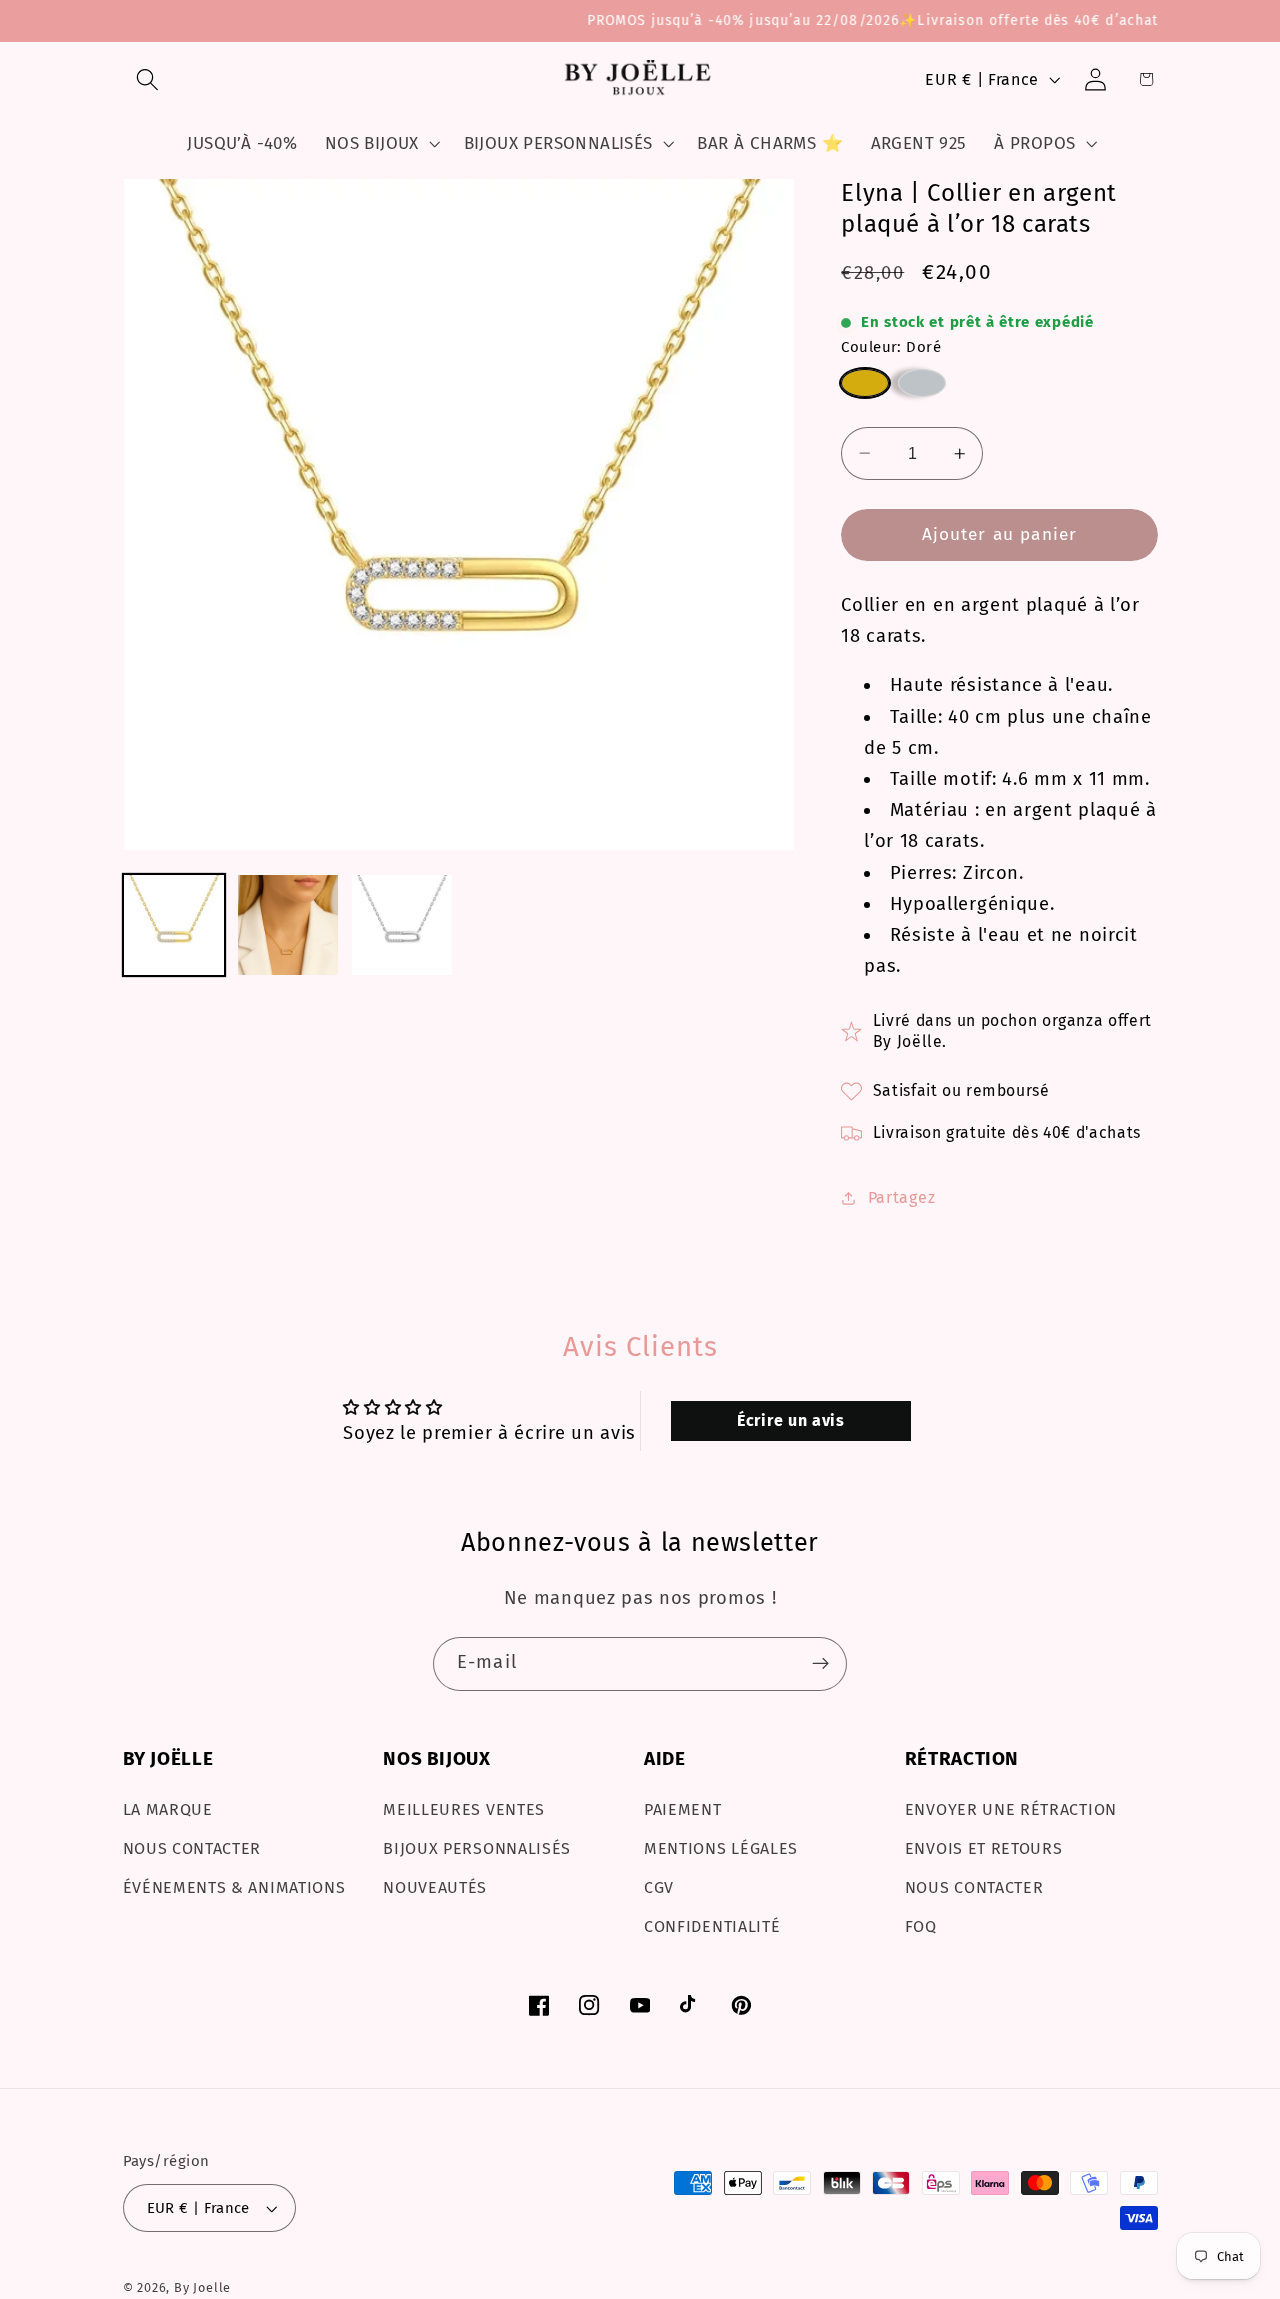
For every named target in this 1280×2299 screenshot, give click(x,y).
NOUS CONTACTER (192, 1848)
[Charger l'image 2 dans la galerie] (288, 925)
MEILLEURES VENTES (464, 1809)
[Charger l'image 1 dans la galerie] (174, 925)
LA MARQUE (168, 1809)
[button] (148, 79)
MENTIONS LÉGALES (721, 1848)
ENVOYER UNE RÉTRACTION (1011, 1809)
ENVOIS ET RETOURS (984, 1848)
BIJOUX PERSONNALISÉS (477, 1848)
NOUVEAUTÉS (435, 1887)
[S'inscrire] (820, 1664)
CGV (659, 1887)
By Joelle (202, 2287)
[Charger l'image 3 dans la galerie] (402, 925)
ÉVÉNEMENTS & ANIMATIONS (234, 1887)
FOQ (921, 1926)
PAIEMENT (683, 1809)
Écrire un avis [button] (791, 1420)
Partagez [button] (901, 1197)
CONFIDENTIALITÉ (712, 1926)
